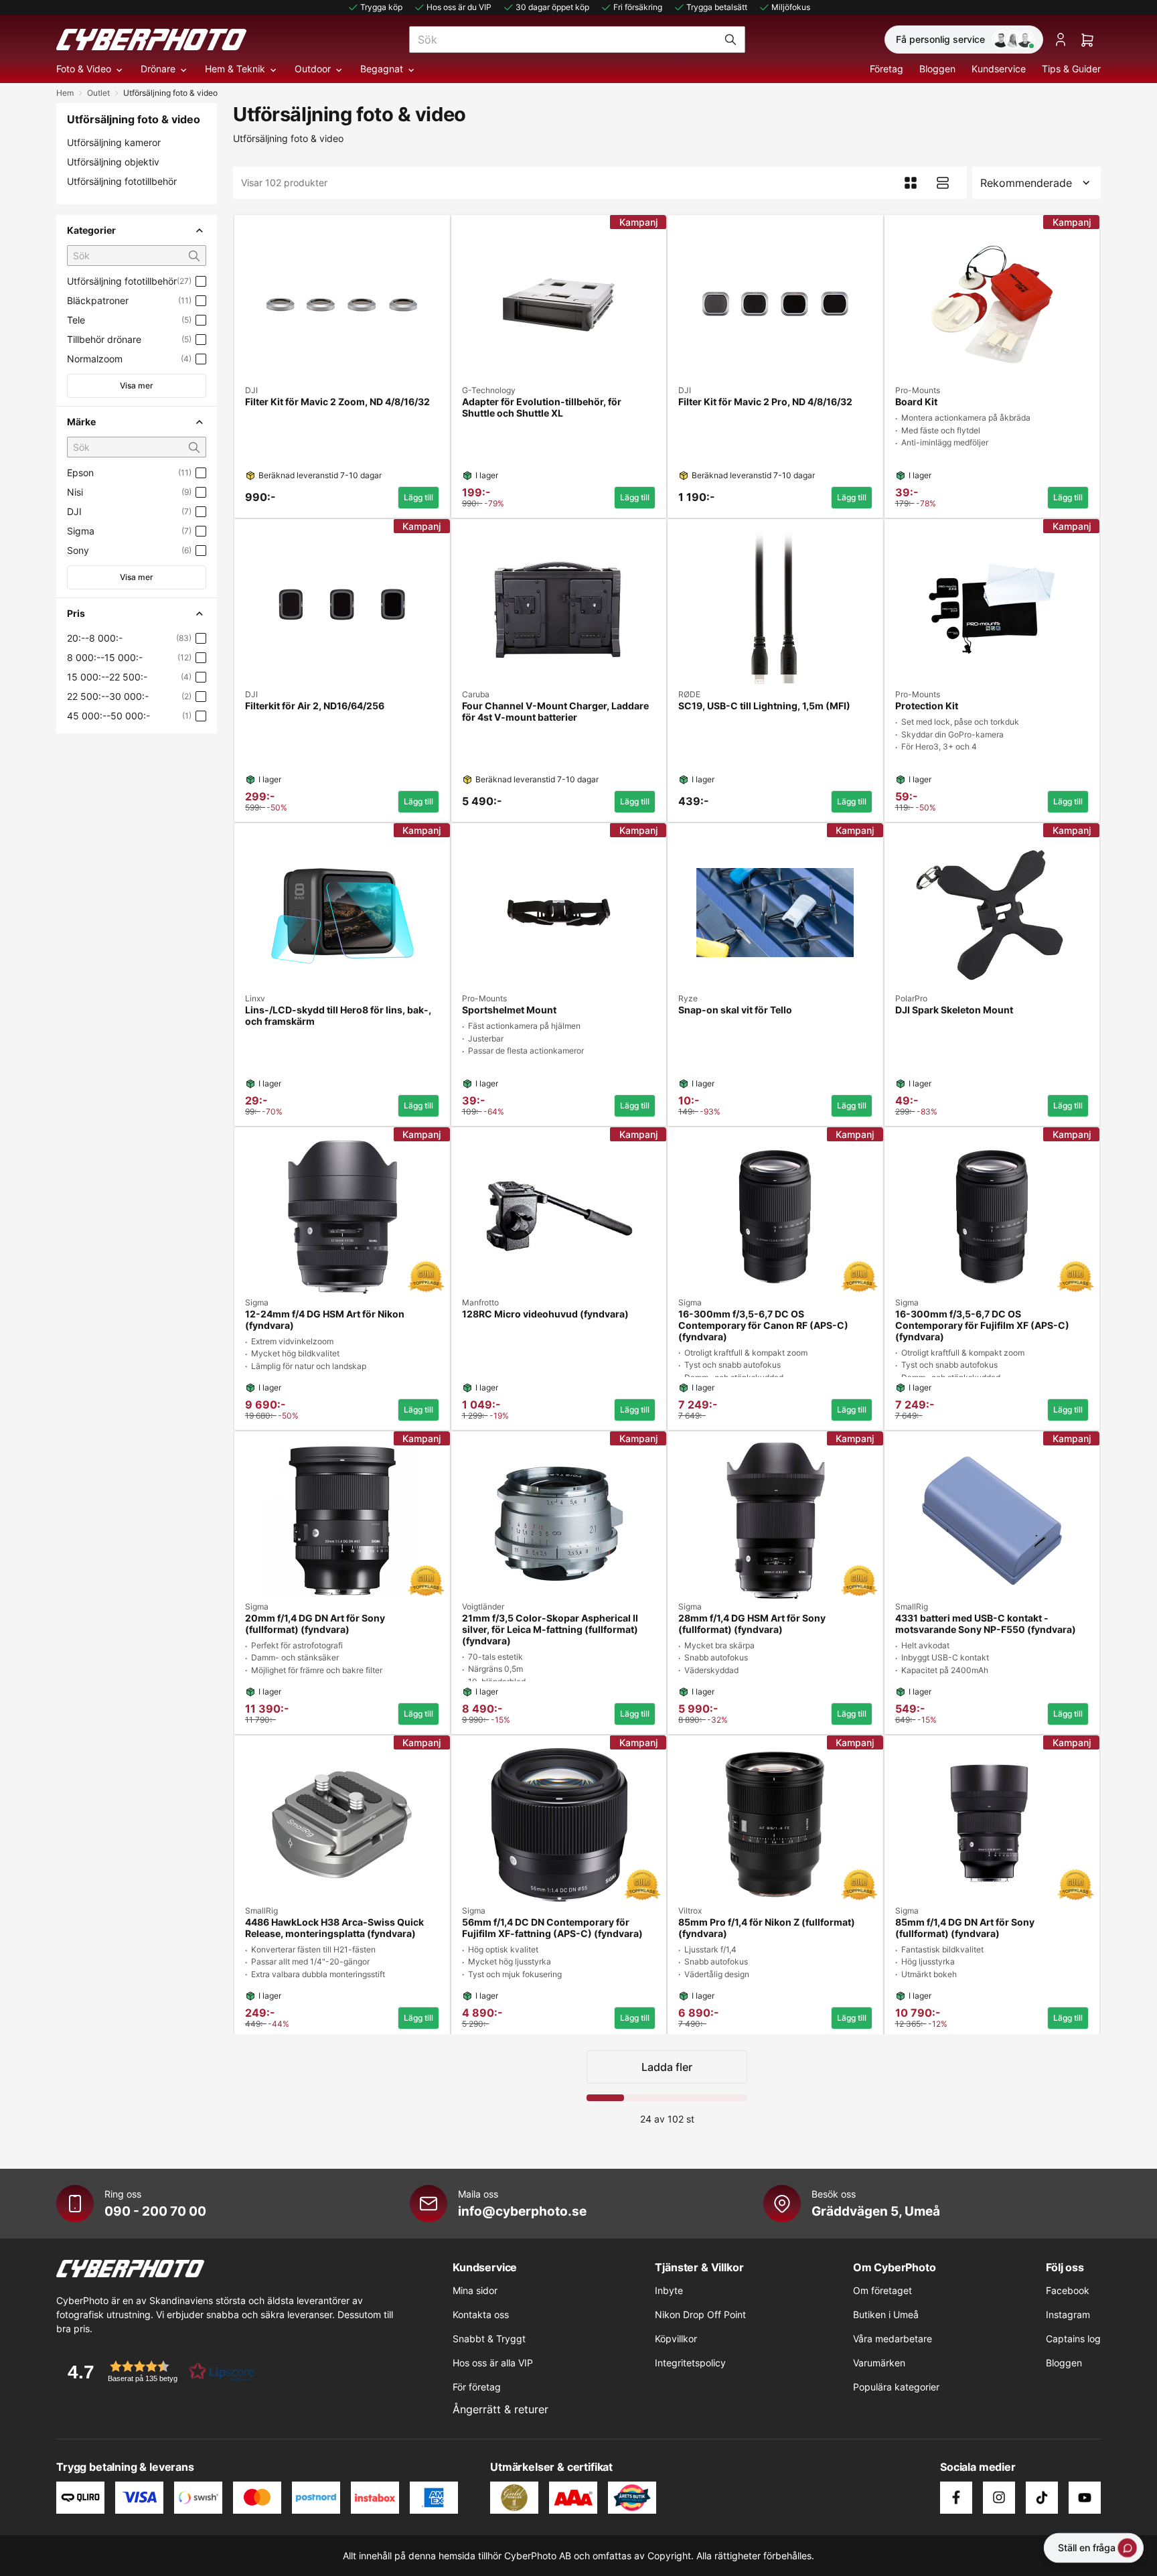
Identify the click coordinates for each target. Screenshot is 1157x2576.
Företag (886, 69)
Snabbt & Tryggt (489, 2339)
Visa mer (137, 385)
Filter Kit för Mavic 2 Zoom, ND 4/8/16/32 (337, 402)
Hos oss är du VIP (459, 7)
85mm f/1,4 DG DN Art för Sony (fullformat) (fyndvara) (965, 1928)
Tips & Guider (1071, 69)
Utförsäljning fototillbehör (122, 181)
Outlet (98, 93)
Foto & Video (84, 69)
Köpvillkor (676, 2339)
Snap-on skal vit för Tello (735, 1010)
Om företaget (882, 2290)
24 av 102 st (667, 2119)
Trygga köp (381, 7)
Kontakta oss (481, 2314)
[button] (157, 2371)
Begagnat (382, 69)
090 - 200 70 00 (155, 2211)
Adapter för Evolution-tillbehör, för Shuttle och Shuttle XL (542, 408)
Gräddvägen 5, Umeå (876, 2211)
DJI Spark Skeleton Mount (954, 1010)
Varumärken (879, 2363)
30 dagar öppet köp (552, 7)
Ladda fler (667, 2067)
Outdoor (313, 69)
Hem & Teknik (235, 69)
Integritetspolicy (690, 2363)
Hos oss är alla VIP (493, 2363)
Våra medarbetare (893, 2339)
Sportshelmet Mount (509, 1010)
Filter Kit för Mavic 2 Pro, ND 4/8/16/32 (765, 402)
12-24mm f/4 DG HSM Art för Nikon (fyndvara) (325, 1320)
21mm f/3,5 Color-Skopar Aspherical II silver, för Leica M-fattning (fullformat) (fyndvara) (550, 1630)
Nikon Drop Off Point (700, 2314)
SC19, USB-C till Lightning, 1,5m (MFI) (764, 706)
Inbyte (669, 2290)
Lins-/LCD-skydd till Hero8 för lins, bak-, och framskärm (338, 1016)
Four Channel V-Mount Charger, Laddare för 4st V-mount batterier (555, 712)
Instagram (1068, 2314)
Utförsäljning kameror (114, 142)
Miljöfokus (791, 7)
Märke (81, 422)
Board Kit (916, 402)
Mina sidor (475, 2290)
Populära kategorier (896, 2387)
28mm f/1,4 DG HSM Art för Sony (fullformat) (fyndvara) (752, 1624)
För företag (477, 2387)
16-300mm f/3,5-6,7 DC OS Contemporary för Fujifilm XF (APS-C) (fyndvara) (982, 1326)
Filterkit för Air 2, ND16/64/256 (315, 706)
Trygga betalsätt (717, 7)
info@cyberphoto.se (522, 2211)
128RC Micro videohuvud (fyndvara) (545, 1314)
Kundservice (999, 69)
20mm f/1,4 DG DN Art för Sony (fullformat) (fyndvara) (315, 1624)
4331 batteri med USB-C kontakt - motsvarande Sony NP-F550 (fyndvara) (986, 1624)
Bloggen (937, 69)
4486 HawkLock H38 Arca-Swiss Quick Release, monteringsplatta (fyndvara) (334, 1928)
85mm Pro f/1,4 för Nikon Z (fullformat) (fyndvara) (767, 1928)
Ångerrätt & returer (500, 2409)
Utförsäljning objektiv (113, 162)
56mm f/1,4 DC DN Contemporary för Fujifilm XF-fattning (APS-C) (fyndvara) (552, 1928)
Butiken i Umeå (886, 2314)
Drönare (158, 69)
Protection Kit (927, 706)
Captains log (1073, 2339)
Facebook (1068, 2290)
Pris (76, 613)
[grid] (667, 1122)
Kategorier (91, 230)
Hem (65, 93)
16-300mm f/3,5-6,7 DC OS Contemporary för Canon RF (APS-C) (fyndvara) (763, 1326)
